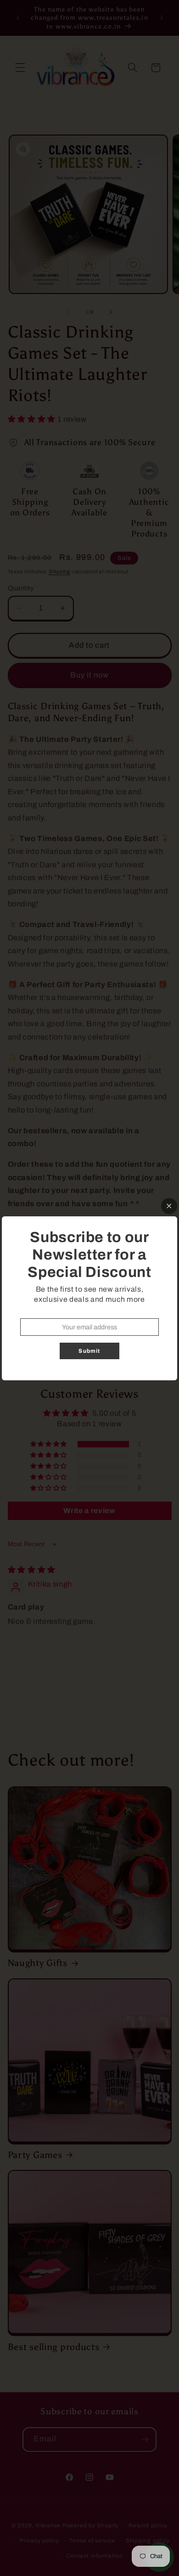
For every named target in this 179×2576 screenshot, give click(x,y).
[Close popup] (169, 1206)
